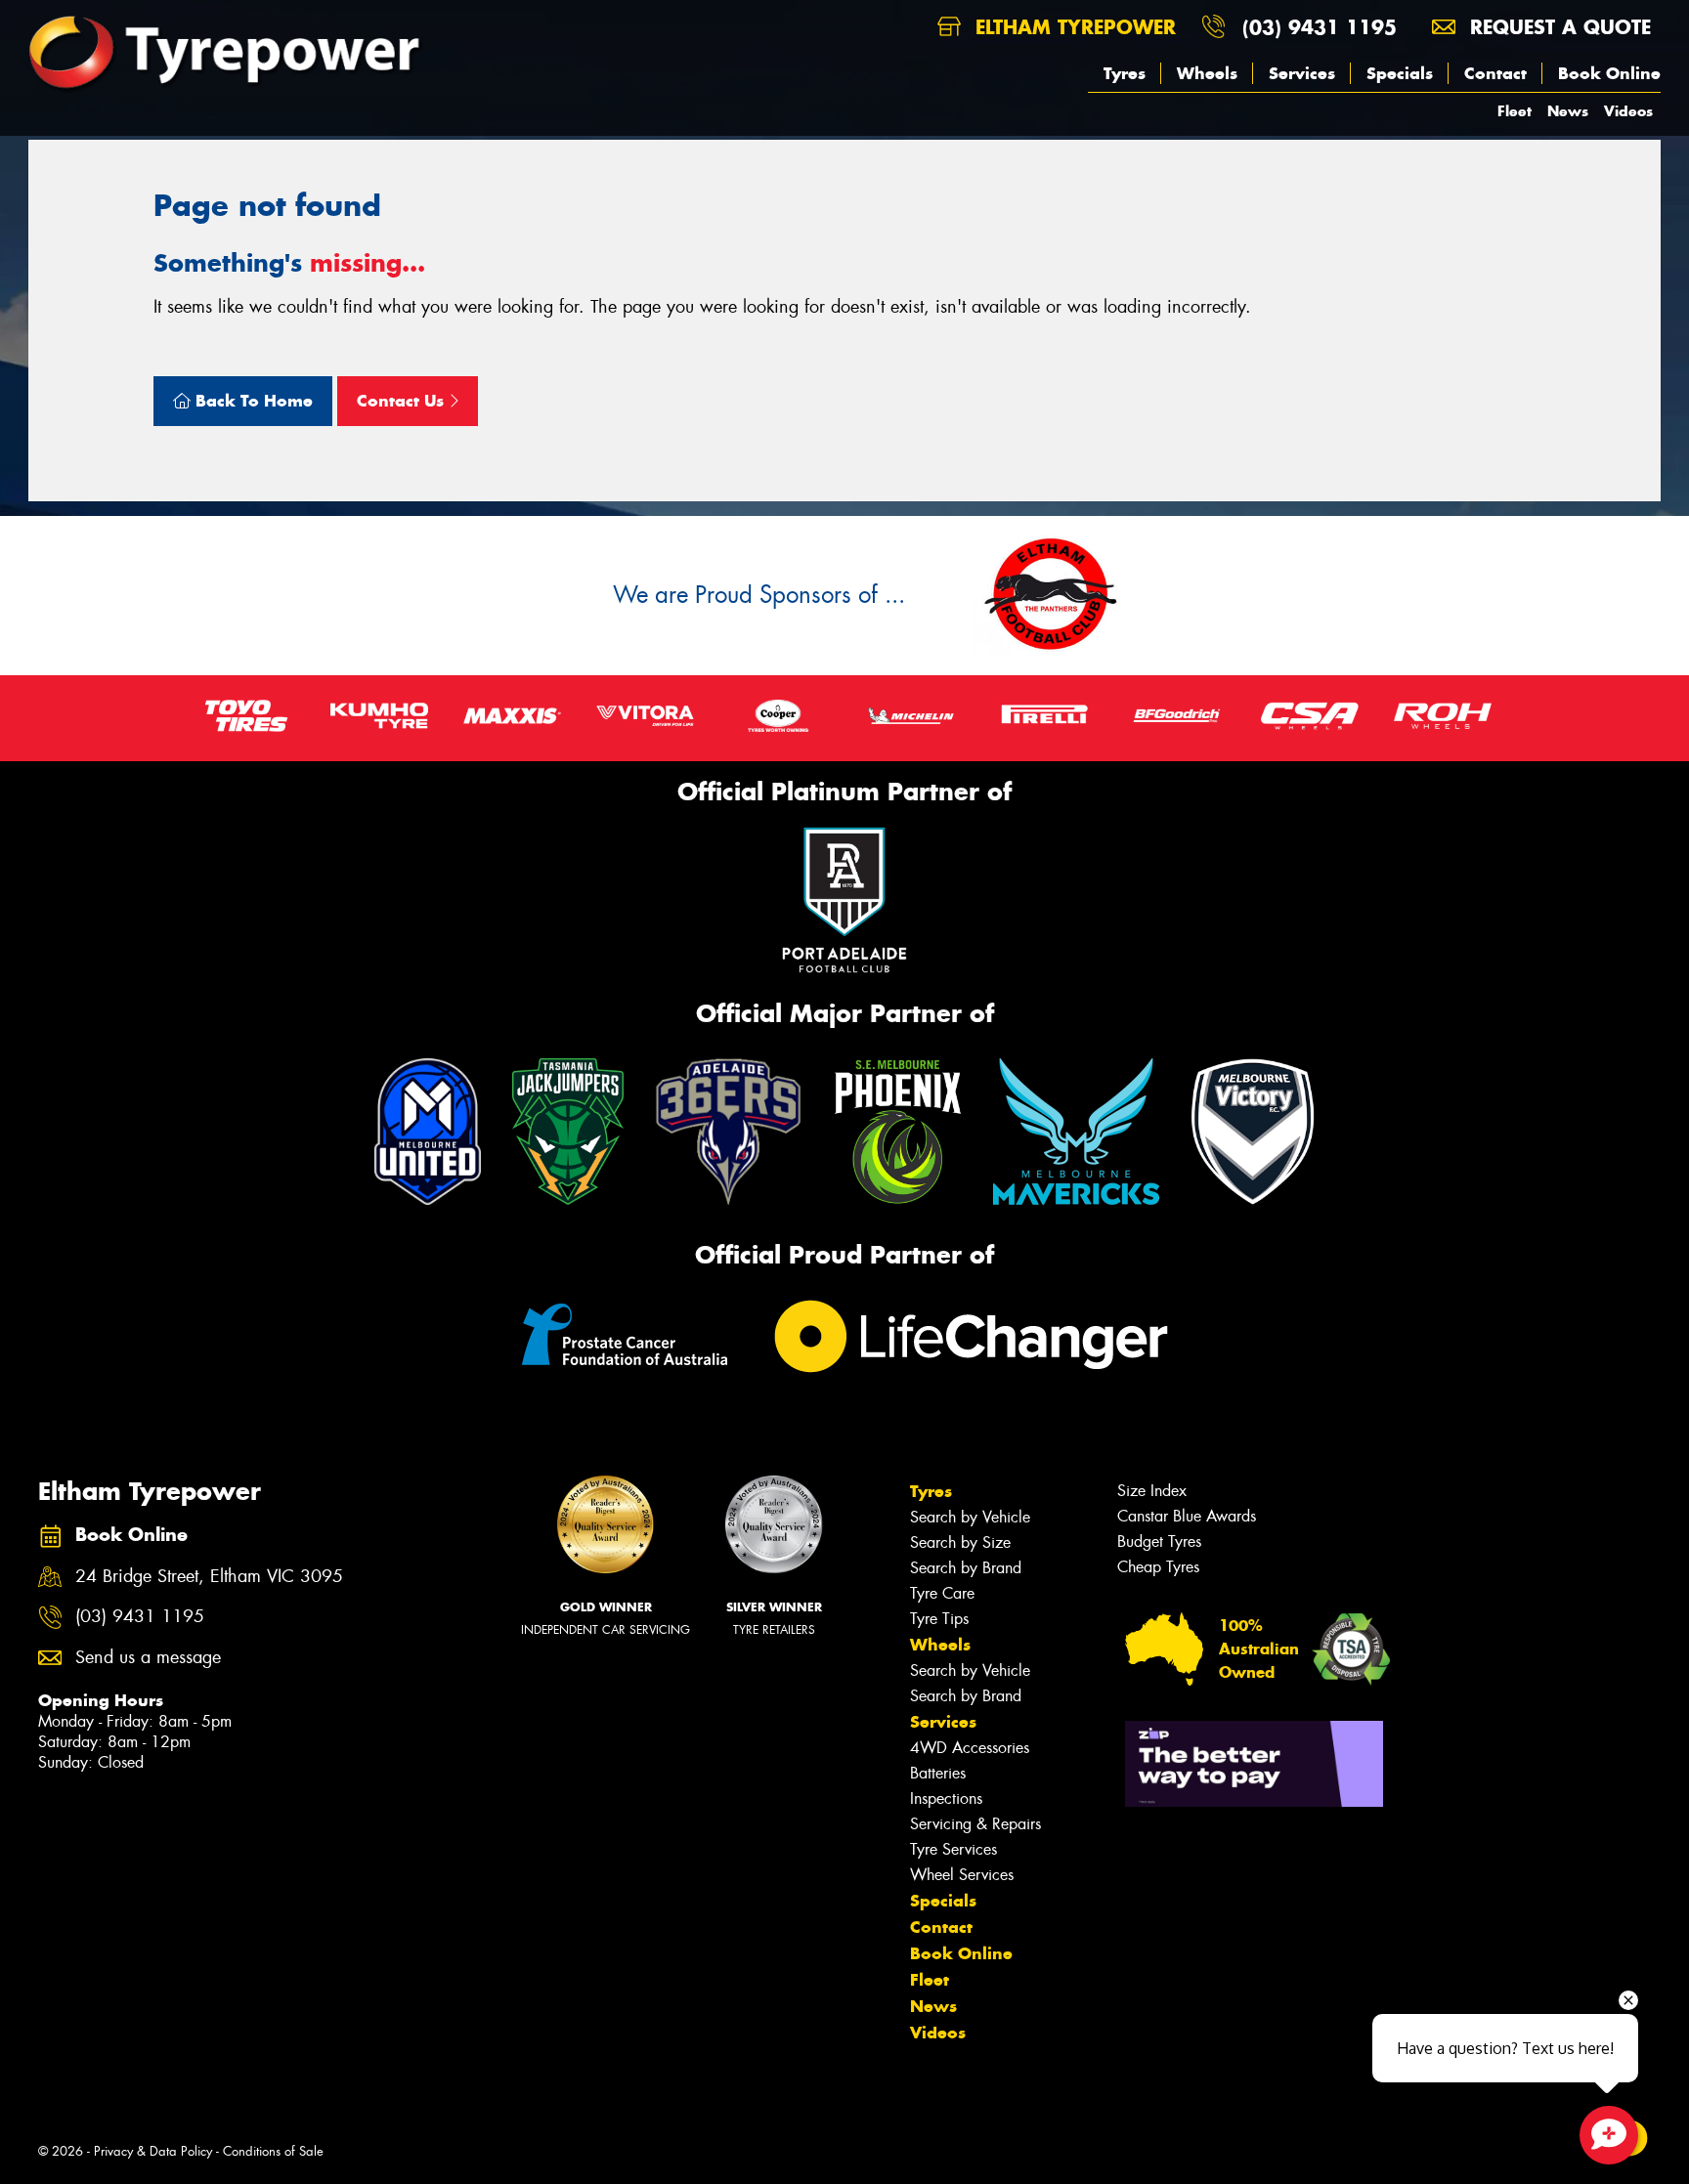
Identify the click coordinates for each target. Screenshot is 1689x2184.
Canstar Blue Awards (1187, 1516)
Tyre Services (953, 1849)
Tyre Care (942, 1593)
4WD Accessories (970, 1748)
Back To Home (252, 401)
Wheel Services (962, 1875)
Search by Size (960, 1542)
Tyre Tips (939, 1619)
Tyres (1125, 73)
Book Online (1609, 73)
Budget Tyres (1159, 1542)
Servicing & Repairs (975, 1824)
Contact (1495, 73)
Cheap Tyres (1158, 1567)
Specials (1400, 73)
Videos (1628, 111)
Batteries (938, 1773)
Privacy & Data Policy (153, 2151)
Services (1302, 73)
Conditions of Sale (273, 2151)
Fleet (1515, 111)
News (1568, 111)
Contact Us (403, 401)
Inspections (946, 1799)
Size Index (1152, 1491)
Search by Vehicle (970, 1517)
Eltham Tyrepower (1072, 27)
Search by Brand (966, 1568)
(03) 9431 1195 (1320, 27)
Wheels (1207, 73)
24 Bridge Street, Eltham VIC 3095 (209, 1577)
